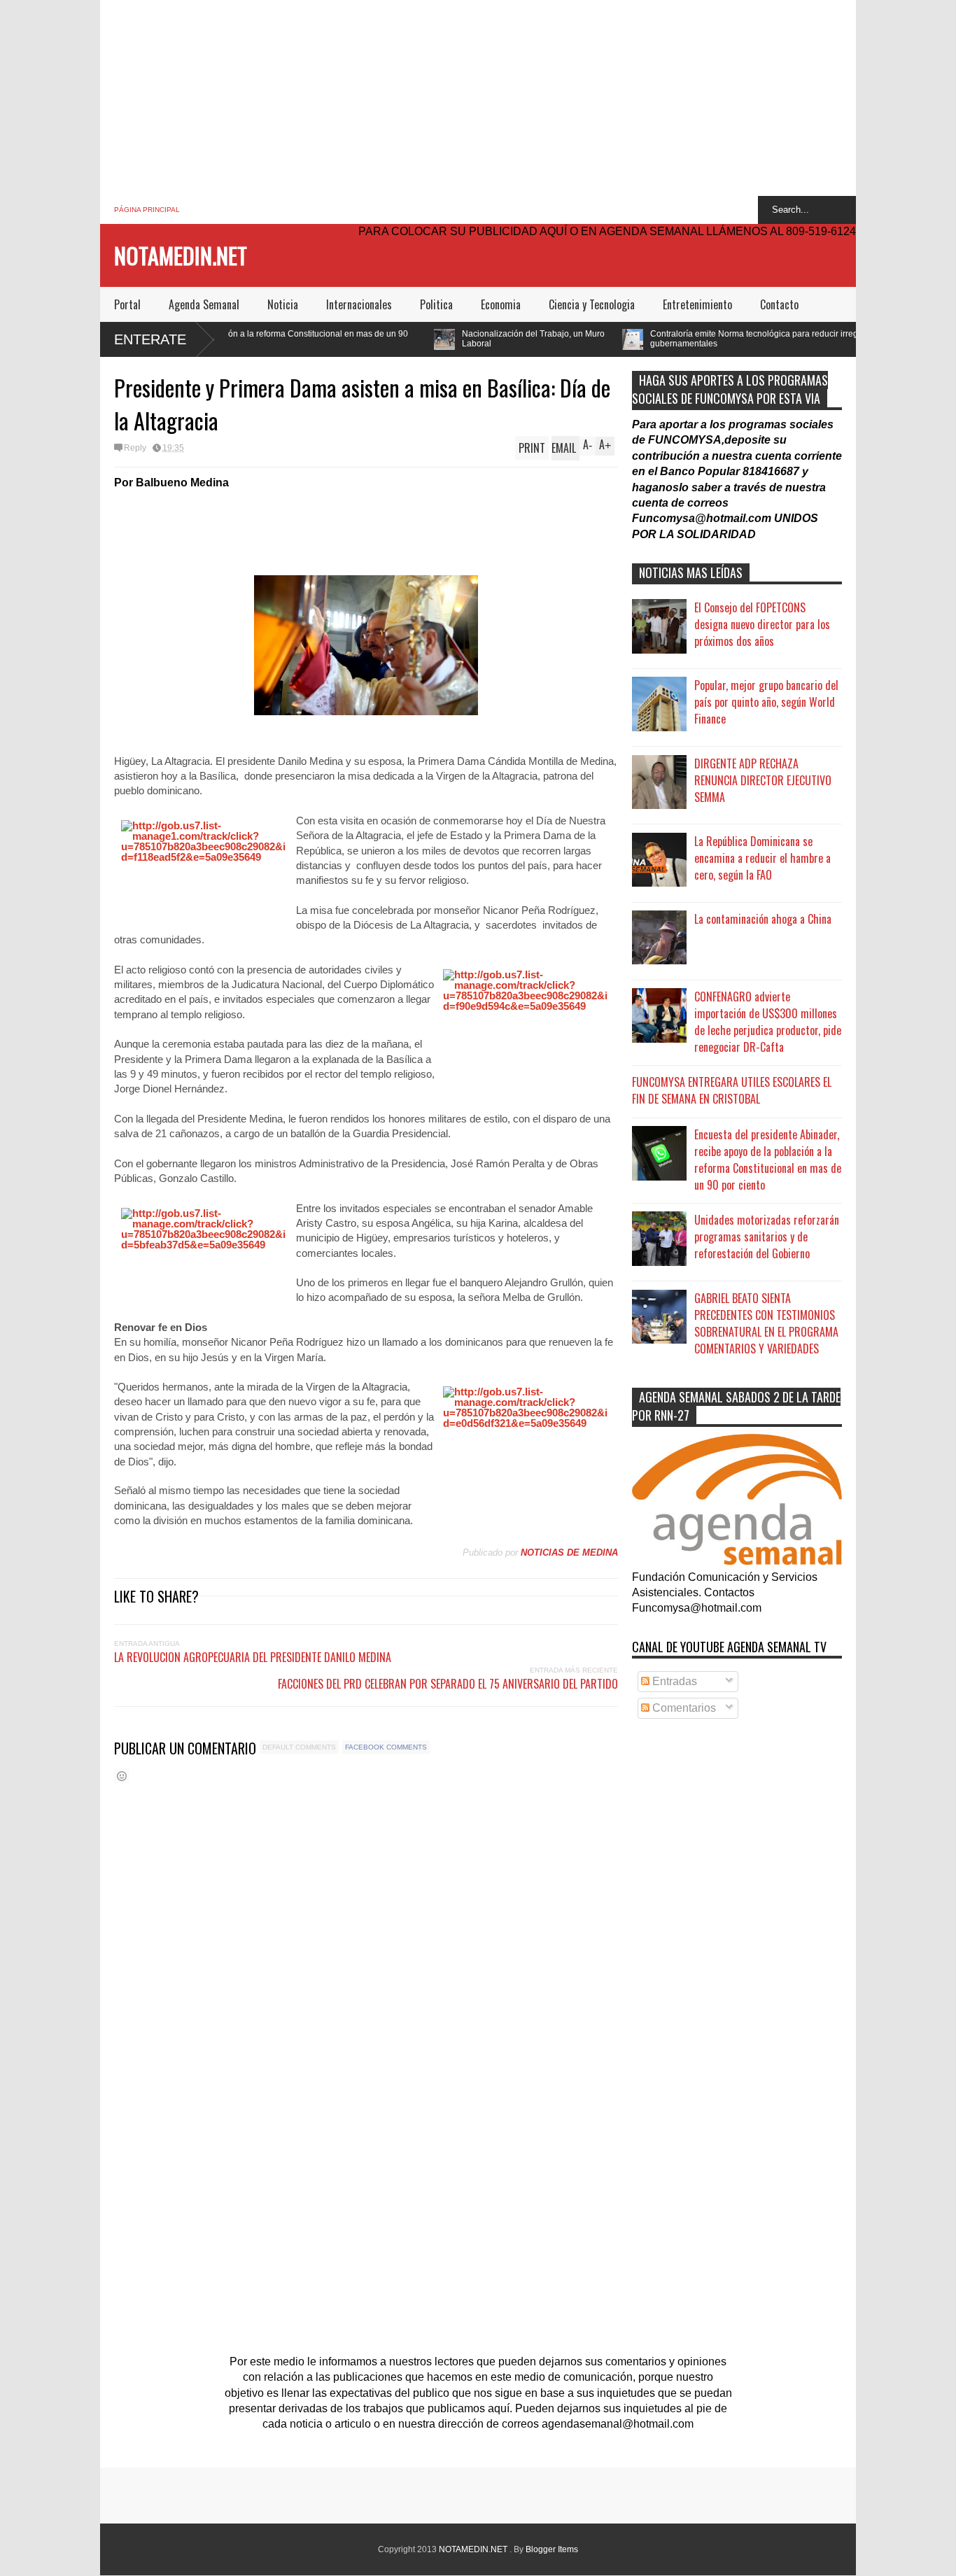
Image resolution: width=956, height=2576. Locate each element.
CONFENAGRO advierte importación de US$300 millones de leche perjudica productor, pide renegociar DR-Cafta (768, 1022)
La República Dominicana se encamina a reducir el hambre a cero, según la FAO (762, 858)
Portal (127, 304)
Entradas (673, 1681)
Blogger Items (552, 2549)
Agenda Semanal (204, 304)
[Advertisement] (478, 98)
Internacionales (359, 304)
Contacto (779, 304)
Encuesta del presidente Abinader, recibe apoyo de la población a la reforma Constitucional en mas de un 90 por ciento (768, 1160)
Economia (501, 304)
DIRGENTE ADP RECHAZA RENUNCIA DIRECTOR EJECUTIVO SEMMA (763, 780)
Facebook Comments (386, 1747)
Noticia (283, 304)
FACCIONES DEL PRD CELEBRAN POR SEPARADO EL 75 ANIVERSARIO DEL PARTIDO (448, 1684)
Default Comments (299, 1747)
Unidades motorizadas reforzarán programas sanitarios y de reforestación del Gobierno (767, 1237)
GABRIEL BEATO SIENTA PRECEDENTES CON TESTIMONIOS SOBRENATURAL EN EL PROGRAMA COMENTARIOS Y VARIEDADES (766, 1323)
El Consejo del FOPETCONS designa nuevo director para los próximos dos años (762, 624)
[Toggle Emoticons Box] (122, 1776)
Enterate (150, 339)
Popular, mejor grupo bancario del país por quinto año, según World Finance (766, 702)
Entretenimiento (697, 304)
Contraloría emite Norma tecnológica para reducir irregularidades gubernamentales (667, 339)
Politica (436, 304)
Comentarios (683, 1708)
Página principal (147, 210)
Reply (135, 448)
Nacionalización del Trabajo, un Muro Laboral (426, 339)
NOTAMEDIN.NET (181, 255)
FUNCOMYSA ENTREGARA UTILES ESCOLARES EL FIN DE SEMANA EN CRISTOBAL (732, 1090)
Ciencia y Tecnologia (592, 304)
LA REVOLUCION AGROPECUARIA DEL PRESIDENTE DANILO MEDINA (253, 1657)
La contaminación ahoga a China (763, 919)
